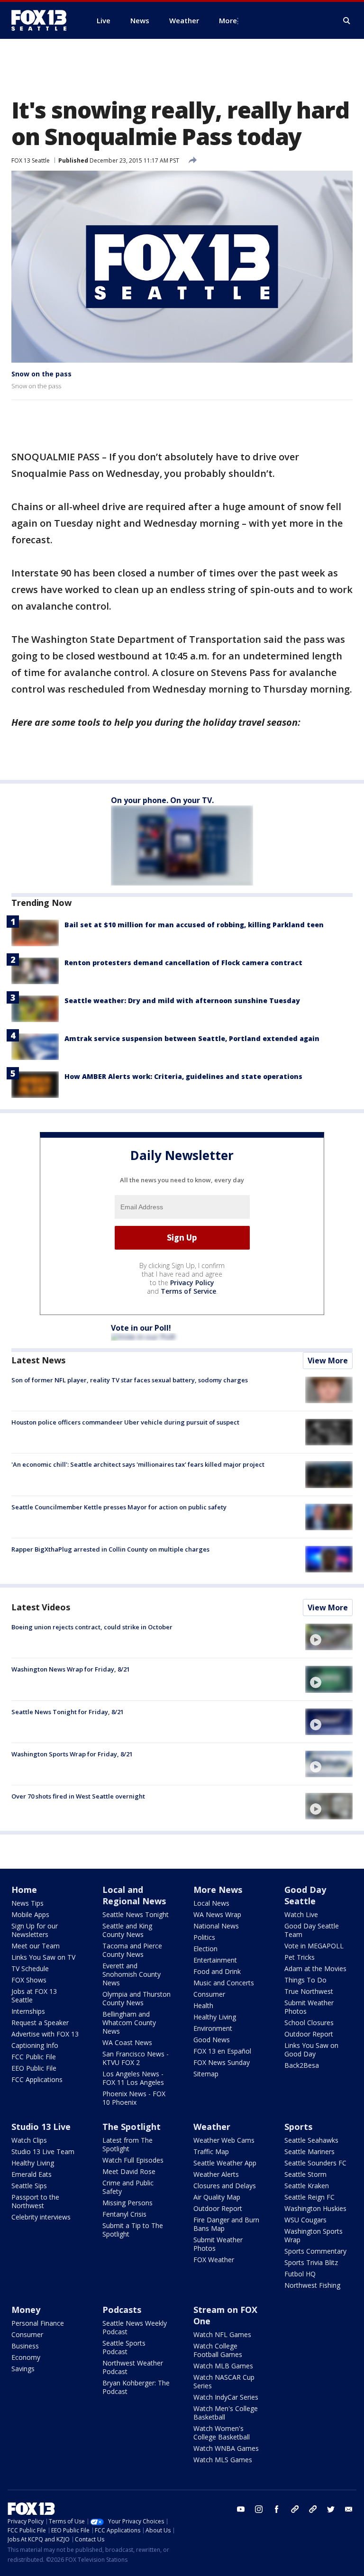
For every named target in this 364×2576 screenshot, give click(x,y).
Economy (26, 2357)
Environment (213, 2028)
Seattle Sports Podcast (124, 2347)
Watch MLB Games (223, 2366)
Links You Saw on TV (43, 1957)
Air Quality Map (217, 2197)
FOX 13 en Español (222, 2051)
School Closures (309, 2023)
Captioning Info (35, 2045)
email (349, 2509)
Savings (23, 2369)
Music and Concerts (224, 1983)
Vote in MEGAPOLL (314, 1946)
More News (218, 1890)
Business (25, 2346)
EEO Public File (34, 2068)
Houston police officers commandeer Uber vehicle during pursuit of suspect (125, 1422)
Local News (211, 1903)
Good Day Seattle (305, 1895)
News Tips (27, 1903)
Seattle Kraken (307, 2186)
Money (26, 2310)
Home (24, 1890)
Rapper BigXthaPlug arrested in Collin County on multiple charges (110, 1549)
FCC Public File (34, 2057)
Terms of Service (188, 1291)
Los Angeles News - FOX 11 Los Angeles (133, 2078)
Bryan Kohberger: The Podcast (136, 2387)
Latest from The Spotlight (127, 2144)
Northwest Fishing (312, 2285)
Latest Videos (41, 1607)
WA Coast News (127, 2042)
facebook (277, 2509)
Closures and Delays (225, 2186)
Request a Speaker (40, 2023)
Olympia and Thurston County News (136, 1998)
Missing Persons (127, 2203)
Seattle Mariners (309, 2151)
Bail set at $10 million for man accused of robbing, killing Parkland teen (194, 925)
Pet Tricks (300, 1957)
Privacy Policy (192, 1283)
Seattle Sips (29, 2186)
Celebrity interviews (41, 2217)
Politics (204, 1937)
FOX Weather (214, 2260)
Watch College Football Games (218, 2350)
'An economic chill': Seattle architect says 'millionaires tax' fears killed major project (138, 1464)
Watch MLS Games (223, 2460)
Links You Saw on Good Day (311, 2050)
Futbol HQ (300, 2274)
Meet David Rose (129, 2171)
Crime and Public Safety (128, 2187)
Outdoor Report (309, 2034)
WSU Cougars (305, 2220)
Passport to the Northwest (35, 2201)
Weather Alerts (216, 2174)
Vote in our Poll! (141, 1328)
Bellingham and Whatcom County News (129, 2023)
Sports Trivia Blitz (311, 2262)
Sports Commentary (315, 2251)
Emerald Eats (32, 2174)
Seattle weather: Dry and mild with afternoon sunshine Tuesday (182, 1000)
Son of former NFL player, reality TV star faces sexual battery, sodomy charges (130, 1380)
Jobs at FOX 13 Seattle (34, 1996)
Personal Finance (38, 2323)
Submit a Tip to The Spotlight (133, 2230)
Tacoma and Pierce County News (132, 1950)
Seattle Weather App (225, 2163)
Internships (28, 2011)
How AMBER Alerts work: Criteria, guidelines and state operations (183, 1076)
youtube (241, 2509)
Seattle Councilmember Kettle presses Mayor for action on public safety (119, 1507)
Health (203, 2005)
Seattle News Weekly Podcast (135, 2327)
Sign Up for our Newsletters (35, 1930)
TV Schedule (30, 1969)
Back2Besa (302, 2065)
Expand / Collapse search (347, 21)
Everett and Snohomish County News (132, 1974)
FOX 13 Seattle (31, 160)
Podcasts (122, 2310)
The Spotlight (132, 2127)
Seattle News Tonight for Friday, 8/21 (68, 1712)
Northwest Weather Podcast (133, 2367)
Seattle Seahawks (311, 2140)
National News (216, 1926)
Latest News (38, 1360)
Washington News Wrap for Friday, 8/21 (71, 1669)
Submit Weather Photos (309, 2007)
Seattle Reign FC (309, 2197)
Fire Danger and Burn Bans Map (226, 2224)
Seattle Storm (305, 2174)
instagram (259, 2509)
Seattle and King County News (127, 1930)
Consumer (209, 1994)
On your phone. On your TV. (162, 800)
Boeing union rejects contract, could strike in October (92, 1627)
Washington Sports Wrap (314, 2235)
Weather (212, 2127)
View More (328, 1361)
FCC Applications (37, 2079)
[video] (329, 1637)
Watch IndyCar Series (226, 2397)
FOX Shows (29, 1980)
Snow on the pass (41, 374)
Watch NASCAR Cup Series (224, 2381)
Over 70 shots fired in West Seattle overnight (78, 1796)
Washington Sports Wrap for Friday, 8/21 (72, 1754)
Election (205, 1949)
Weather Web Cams (224, 2140)
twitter (331, 2509)
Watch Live (301, 1914)
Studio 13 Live (41, 2127)
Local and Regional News (134, 1895)
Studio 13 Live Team (43, 2151)
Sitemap (206, 2074)
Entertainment (215, 1960)
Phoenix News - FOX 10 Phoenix (134, 2098)
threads (313, 2509)
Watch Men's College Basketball (226, 2413)
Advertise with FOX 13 (45, 2034)
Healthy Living (215, 2017)
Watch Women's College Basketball (222, 2433)
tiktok (295, 2509)
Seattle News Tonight (136, 1914)
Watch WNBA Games (226, 2448)
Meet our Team (36, 1946)
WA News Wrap (217, 1914)
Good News (212, 2040)
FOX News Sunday (222, 2062)
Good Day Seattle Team (312, 1930)
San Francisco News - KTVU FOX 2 (136, 2058)
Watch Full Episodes (133, 2160)
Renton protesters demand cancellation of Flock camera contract (183, 963)
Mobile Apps (30, 1914)
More (228, 20)
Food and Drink (217, 1971)
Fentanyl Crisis (124, 2214)
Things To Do (305, 1980)
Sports (298, 2127)
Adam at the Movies (315, 1969)
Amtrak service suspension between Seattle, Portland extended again (192, 1038)
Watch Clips (29, 2140)
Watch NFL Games (222, 2334)
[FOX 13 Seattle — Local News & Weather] (43, 20)
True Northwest (309, 1991)
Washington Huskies (315, 2208)
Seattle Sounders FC (315, 2163)
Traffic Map (211, 2151)
